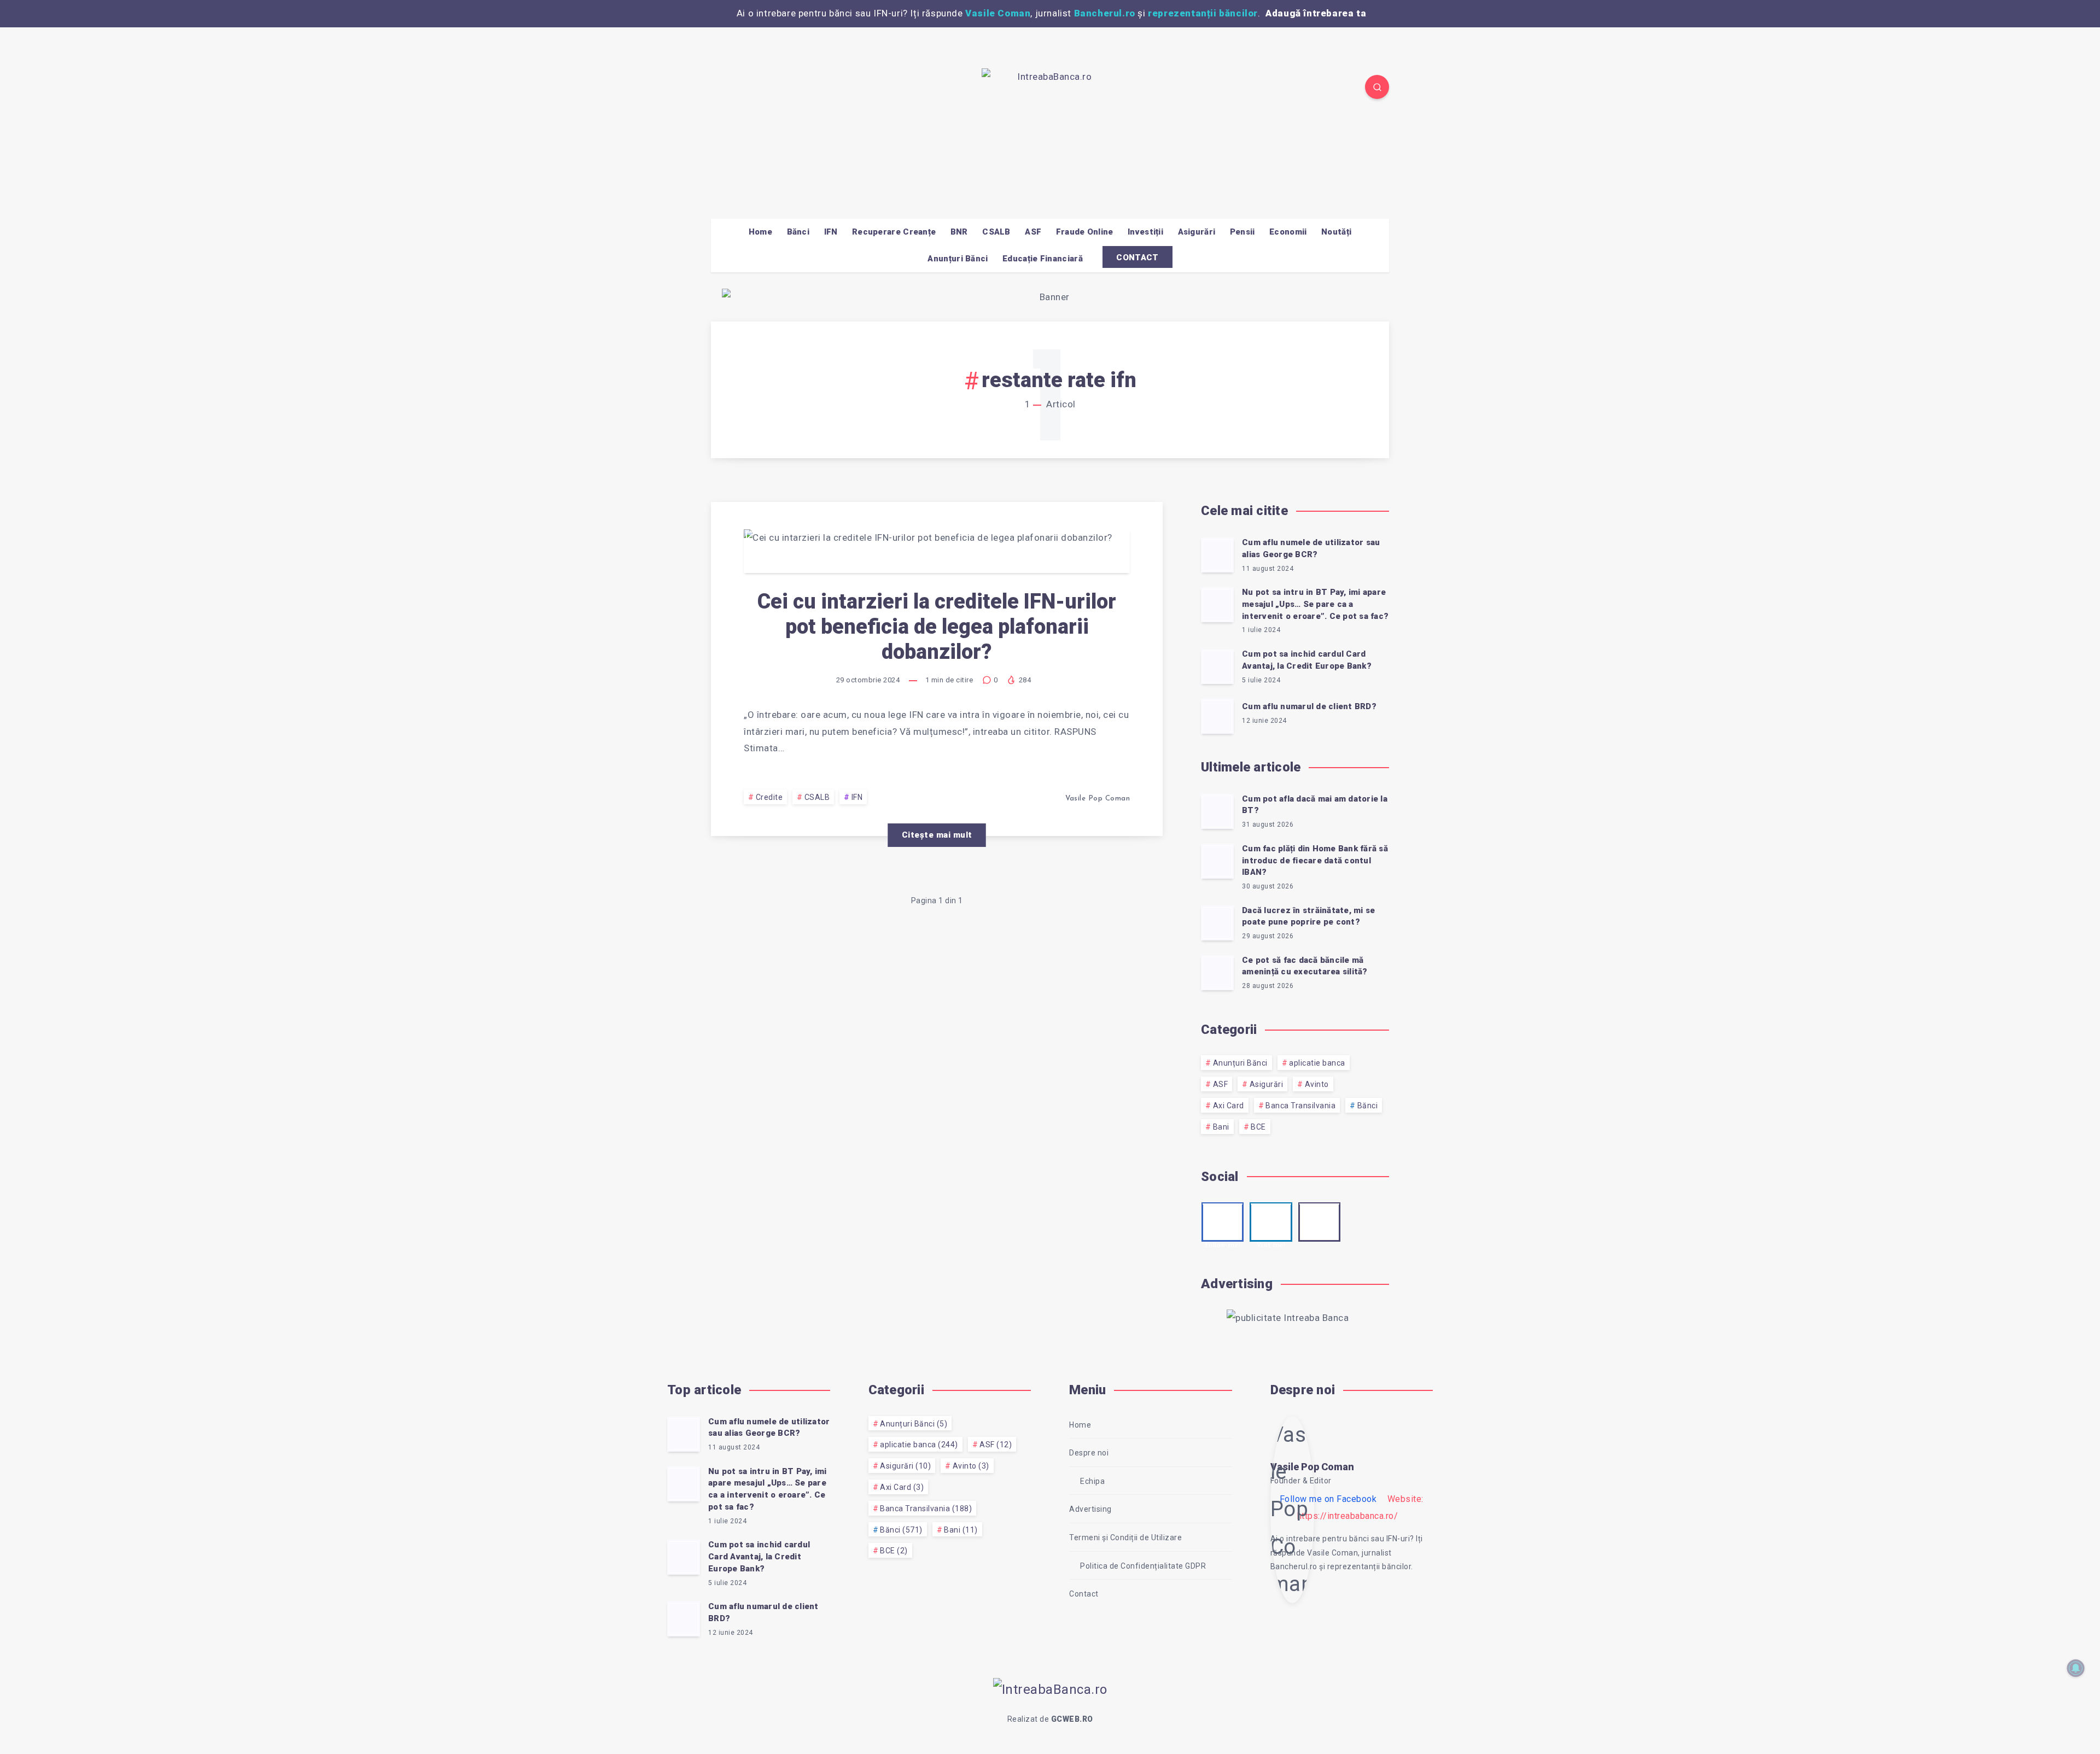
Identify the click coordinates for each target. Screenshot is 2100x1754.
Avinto (1317, 1084)
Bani (1221, 1127)
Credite (769, 797)
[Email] (773, 89)
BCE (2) (894, 1551)
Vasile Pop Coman (1312, 1467)
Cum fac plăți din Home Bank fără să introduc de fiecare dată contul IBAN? (1315, 861)
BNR (959, 232)
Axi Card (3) (902, 1487)
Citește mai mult (937, 835)
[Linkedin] (748, 89)
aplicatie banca (1317, 1063)
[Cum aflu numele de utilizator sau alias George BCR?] (1217, 555)
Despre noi (1089, 1453)
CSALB (996, 232)
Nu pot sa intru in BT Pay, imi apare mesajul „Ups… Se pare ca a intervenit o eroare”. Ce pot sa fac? (1315, 604)
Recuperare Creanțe (894, 232)
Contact (1084, 1594)
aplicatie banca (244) (919, 1445)
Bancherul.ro (1105, 13)
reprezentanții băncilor (1203, 13)
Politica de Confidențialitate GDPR (1143, 1566)
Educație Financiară (1043, 259)
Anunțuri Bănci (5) (914, 1424)
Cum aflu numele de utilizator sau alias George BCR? (1311, 548)
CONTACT (1137, 258)
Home (760, 232)
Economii (1288, 232)
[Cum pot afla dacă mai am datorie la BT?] (1217, 811)
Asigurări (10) (905, 1466)
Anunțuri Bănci (958, 259)
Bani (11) (961, 1530)
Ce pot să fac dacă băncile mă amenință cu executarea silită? (1305, 966)
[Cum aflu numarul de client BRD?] (1217, 716)
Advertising (1090, 1509)
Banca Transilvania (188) (926, 1509)
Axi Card (1229, 1106)
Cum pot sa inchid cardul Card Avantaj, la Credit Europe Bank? (1307, 660)
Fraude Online (1085, 232)
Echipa (1092, 1481)
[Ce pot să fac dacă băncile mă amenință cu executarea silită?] (1217, 973)
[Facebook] (722, 89)
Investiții (1145, 232)
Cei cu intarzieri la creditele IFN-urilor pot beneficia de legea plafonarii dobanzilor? (937, 626)
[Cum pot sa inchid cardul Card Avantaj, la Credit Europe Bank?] (1217, 666)
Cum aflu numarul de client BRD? (1309, 706)
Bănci (798, 232)
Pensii (1242, 232)
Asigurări (1197, 232)
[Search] (1377, 87)
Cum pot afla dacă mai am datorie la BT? (1315, 805)
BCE (1258, 1127)
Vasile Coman (998, 13)
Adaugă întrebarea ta (1316, 13)
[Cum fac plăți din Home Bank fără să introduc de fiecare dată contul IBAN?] (1217, 861)
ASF (1033, 232)
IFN (831, 232)
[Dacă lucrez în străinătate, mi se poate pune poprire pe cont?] (1217, 923)
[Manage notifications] (2076, 1668)
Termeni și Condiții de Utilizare (1125, 1537)
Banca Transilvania (1300, 1106)
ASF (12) (996, 1445)
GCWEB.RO (1072, 1719)
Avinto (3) (971, 1466)
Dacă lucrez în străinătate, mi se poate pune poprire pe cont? (1308, 916)
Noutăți (1336, 232)
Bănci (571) (901, 1530)
